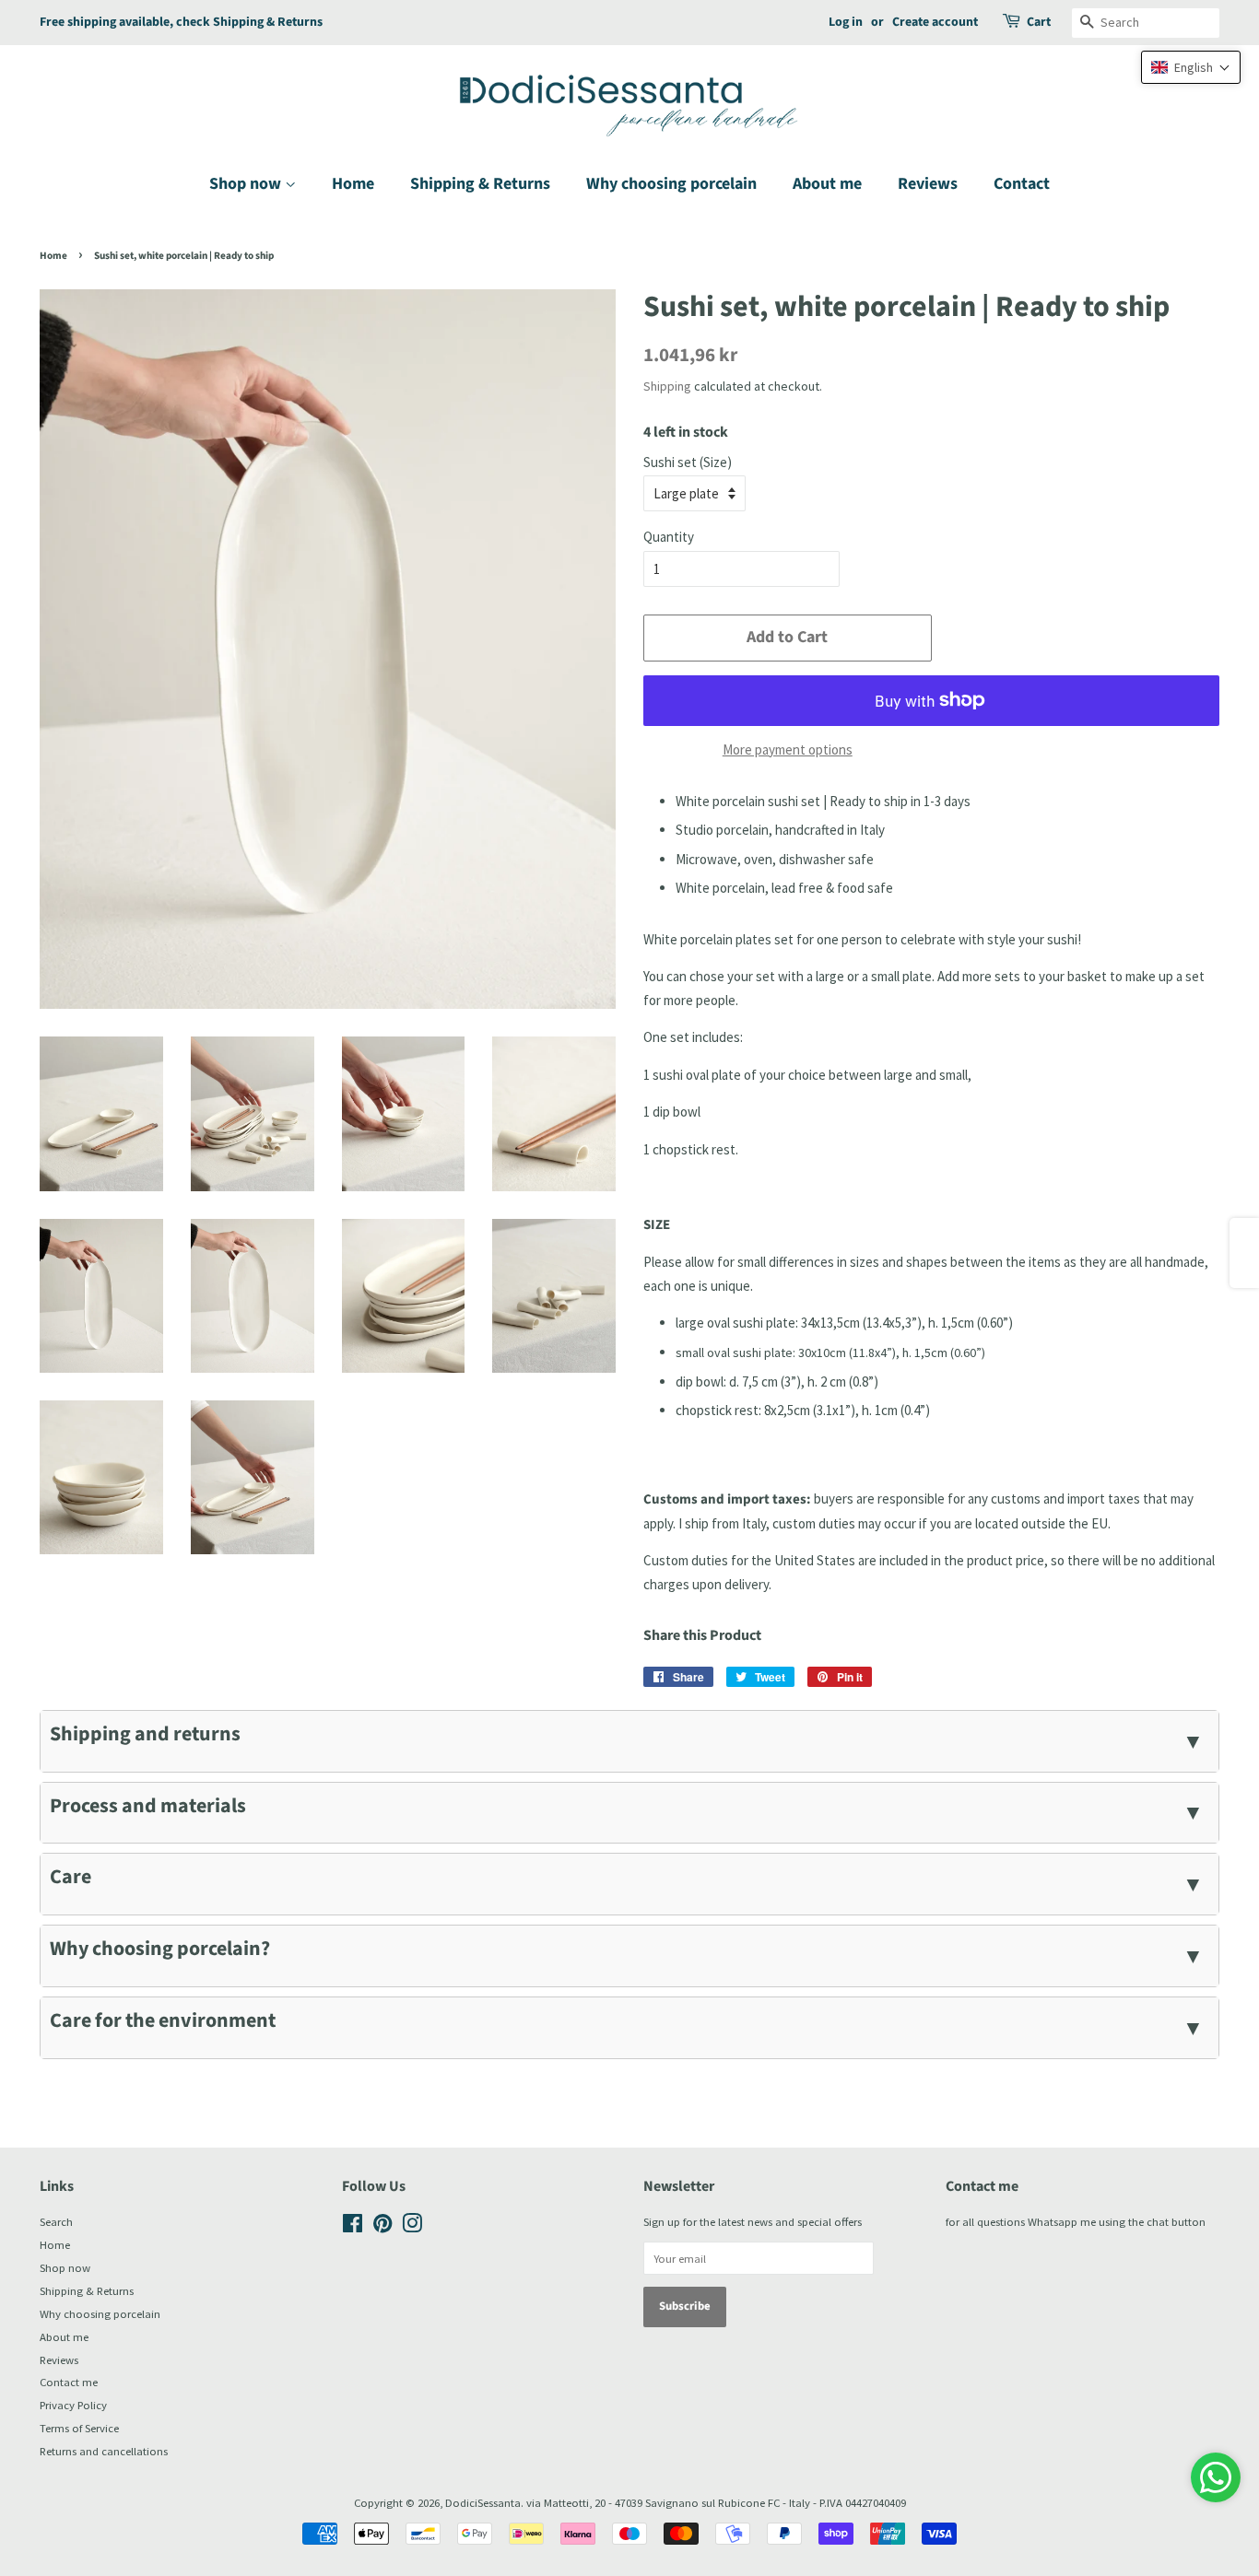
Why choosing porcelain (671, 184)
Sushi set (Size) (688, 462)
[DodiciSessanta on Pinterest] (382, 2227)
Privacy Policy (73, 2405)
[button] (1191, 67)
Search (56, 2221)
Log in (846, 22)
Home (353, 184)
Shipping (667, 386)
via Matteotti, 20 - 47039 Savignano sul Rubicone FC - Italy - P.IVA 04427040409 (716, 2502)
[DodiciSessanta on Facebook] (353, 2227)
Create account (935, 22)
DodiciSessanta (483, 2502)
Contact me (69, 2382)
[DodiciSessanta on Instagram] (412, 2227)
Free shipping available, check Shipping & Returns (181, 22)
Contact (1022, 184)
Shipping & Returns (480, 184)
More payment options (788, 749)
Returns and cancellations (104, 2451)
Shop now (247, 184)
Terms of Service (79, 2428)
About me (827, 184)
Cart (1039, 22)
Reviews (928, 184)
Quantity (669, 537)
